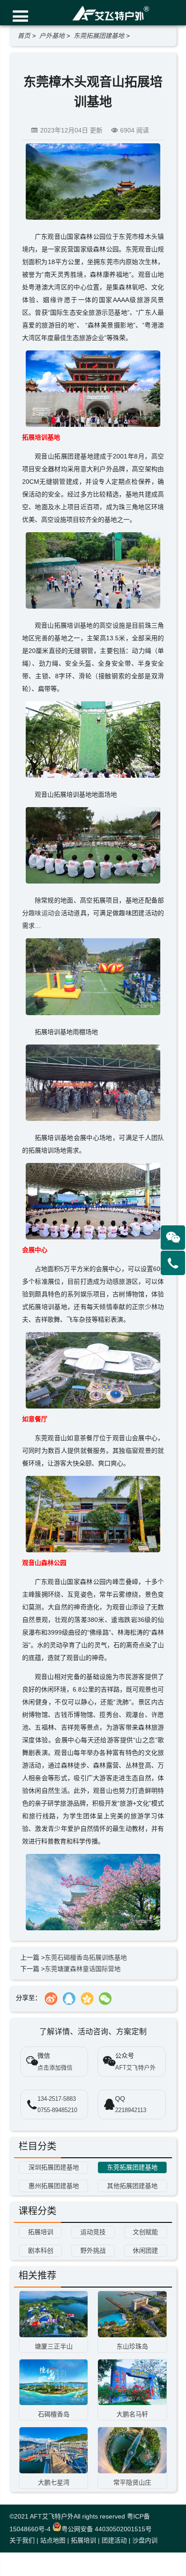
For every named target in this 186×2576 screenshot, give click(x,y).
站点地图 (53, 2540)
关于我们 (22, 2540)
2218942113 (131, 2110)
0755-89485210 (57, 2110)
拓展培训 (84, 2540)
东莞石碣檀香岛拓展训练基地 (86, 1957)
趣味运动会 (45, 913)
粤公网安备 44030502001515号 (107, 2529)
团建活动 (114, 2540)
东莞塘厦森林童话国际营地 (83, 1969)
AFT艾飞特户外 (52, 2516)
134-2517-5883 (57, 2099)
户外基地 (52, 36)
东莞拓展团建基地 (99, 36)
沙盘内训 (145, 2540)
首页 (24, 36)
